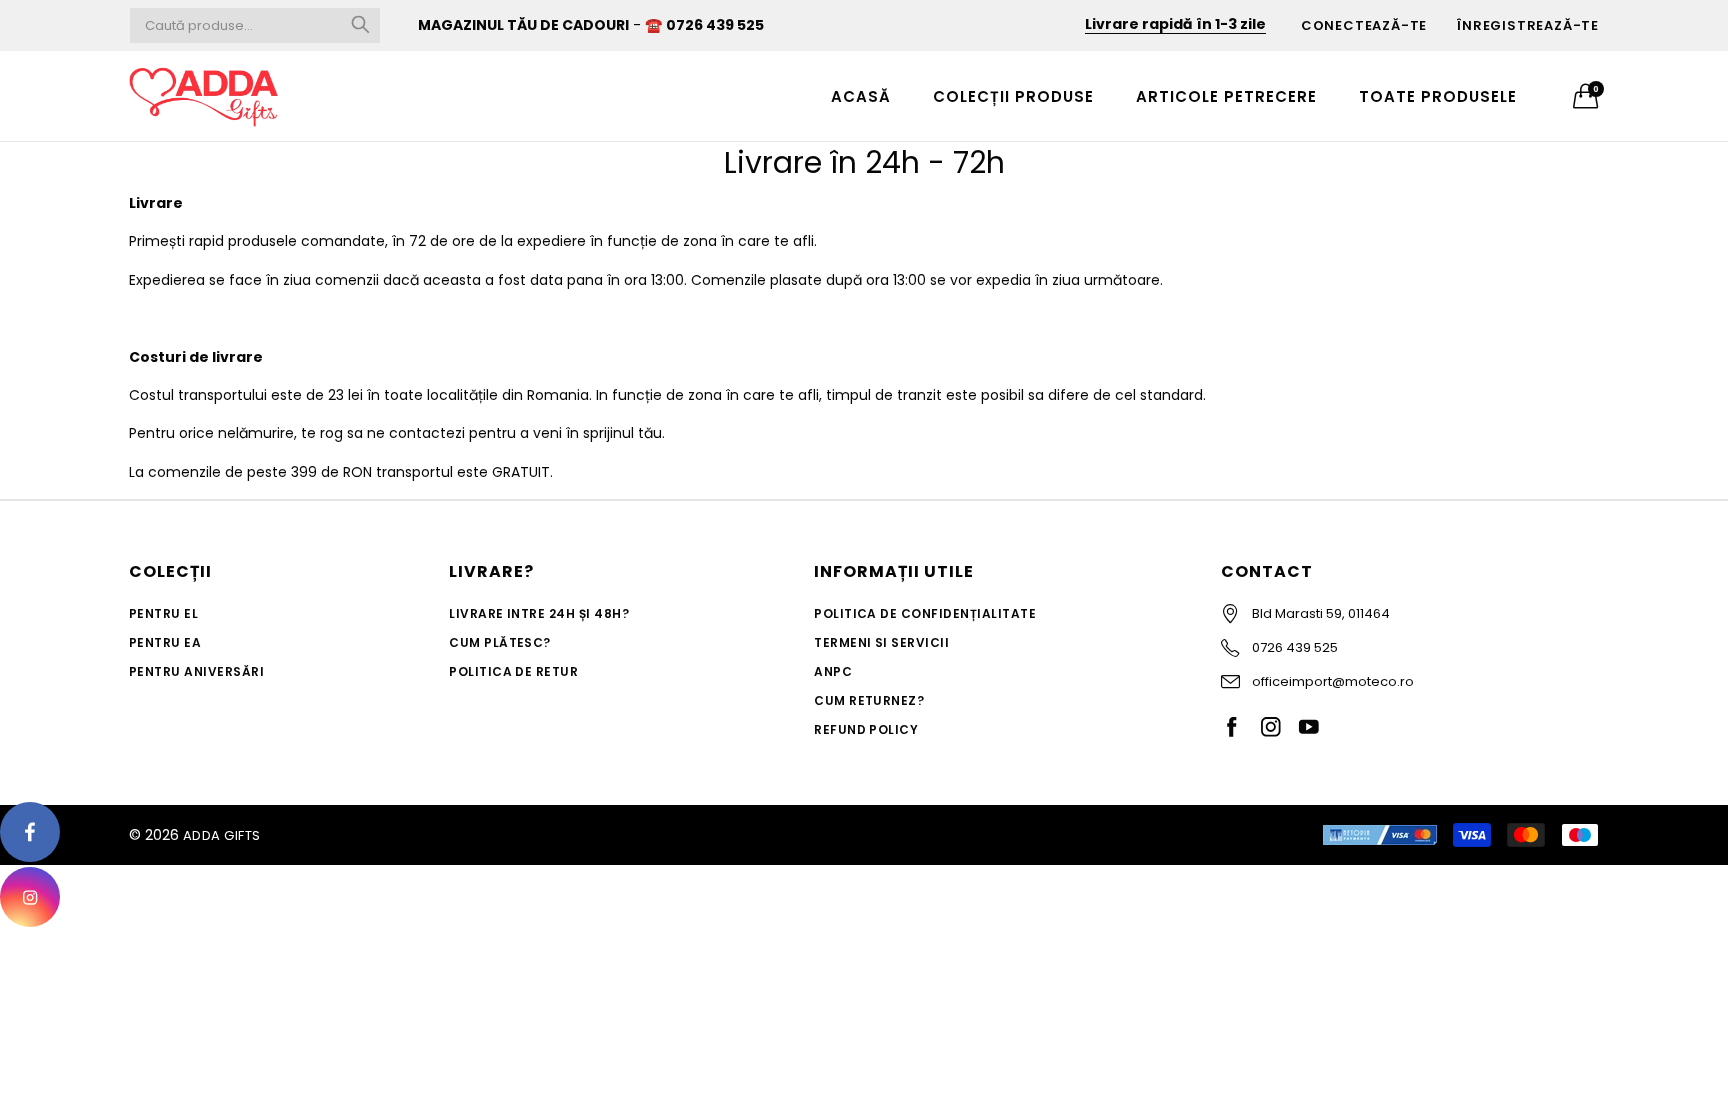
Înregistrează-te (1528, 25)
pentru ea (165, 642)
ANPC (833, 671)
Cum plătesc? (500, 642)
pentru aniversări (196, 671)
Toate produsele (1438, 96)
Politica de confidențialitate (925, 613)
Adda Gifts (222, 835)
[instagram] (30, 897)
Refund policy (866, 729)
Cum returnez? (869, 700)
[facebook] (30, 832)
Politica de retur (513, 671)
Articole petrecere (1226, 96)
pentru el (163, 613)
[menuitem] (861, 95)
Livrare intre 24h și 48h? (539, 613)
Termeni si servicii (881, 642)
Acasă (861, 96)
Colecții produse (1013, 96)
